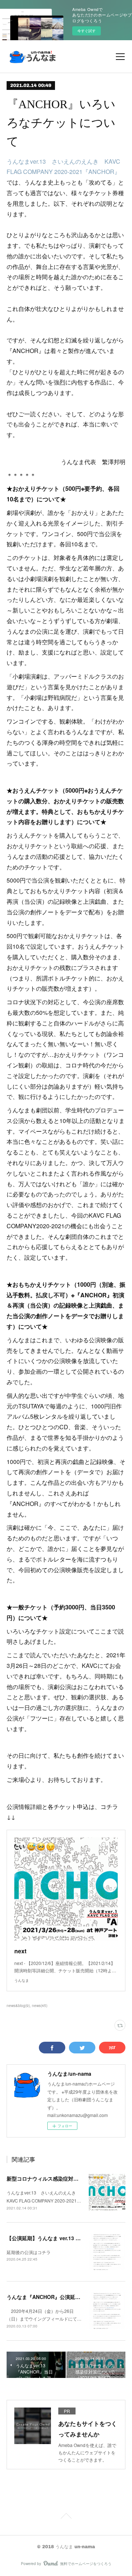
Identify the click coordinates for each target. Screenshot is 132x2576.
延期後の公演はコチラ (29, 2252)
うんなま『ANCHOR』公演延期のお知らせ (56, 2297)
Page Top (66, 2517)
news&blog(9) (18, 2006)
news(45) (40, 2006)
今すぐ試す (87, 31)
